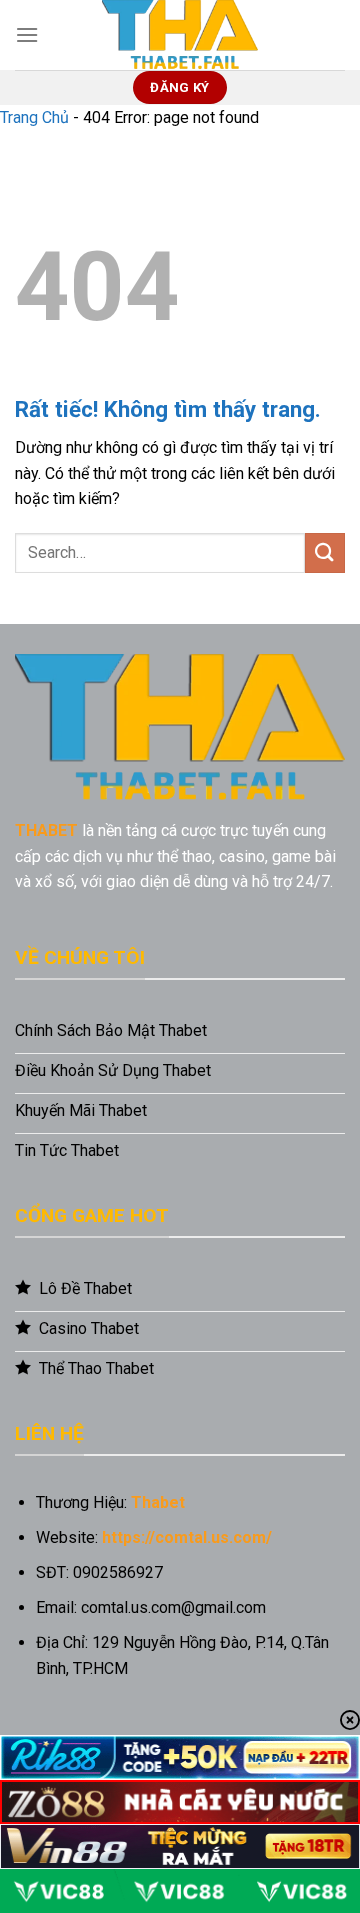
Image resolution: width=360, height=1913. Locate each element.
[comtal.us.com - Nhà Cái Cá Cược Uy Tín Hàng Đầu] (180, 35)
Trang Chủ (34, 117)
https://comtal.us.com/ (187, 1537)
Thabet (158, 1502)
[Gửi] (325, 552)
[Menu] (27, 34)
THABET (46, 830)
